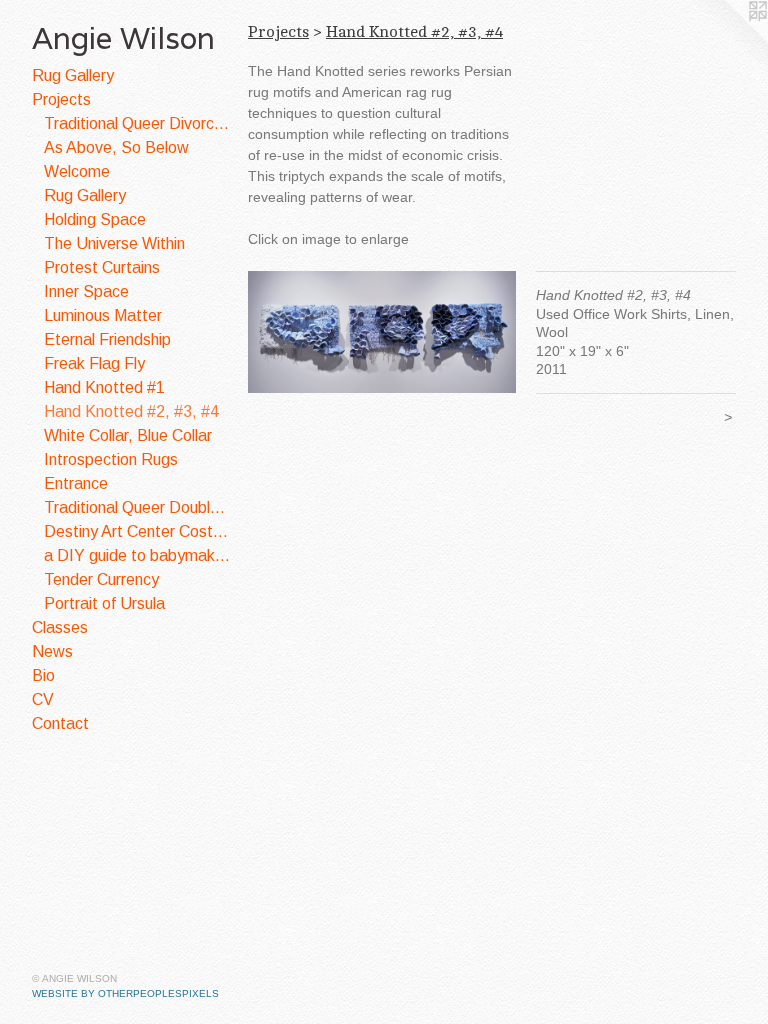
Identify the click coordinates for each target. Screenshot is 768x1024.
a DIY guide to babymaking (138, 555)
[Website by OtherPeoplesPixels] (728, 40)
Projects (61, 99)
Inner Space (86, 291)
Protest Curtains (102, 267)
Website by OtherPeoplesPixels (125, 993)
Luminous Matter (103, 315)
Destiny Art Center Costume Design (138, 531)
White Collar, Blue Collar (128, 435)
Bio (43, 675)
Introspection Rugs (111, 459)
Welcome (77, 171)
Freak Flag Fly (94, 363)
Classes (60, 627)
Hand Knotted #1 (104, 387)
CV (43, 699)
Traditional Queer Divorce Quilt (138, 123)
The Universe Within (114, 243)
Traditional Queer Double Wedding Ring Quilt (138, 507)
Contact (60, 723)
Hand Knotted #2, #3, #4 (131, 411)
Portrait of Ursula (104, 603)
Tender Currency (101, 579)
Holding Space (95, 219)
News (52, 651)
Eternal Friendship (107, 339)
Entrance (76, 483)
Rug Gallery (73, 75)
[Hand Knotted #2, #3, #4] (382, 332)
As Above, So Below (116, 147)
